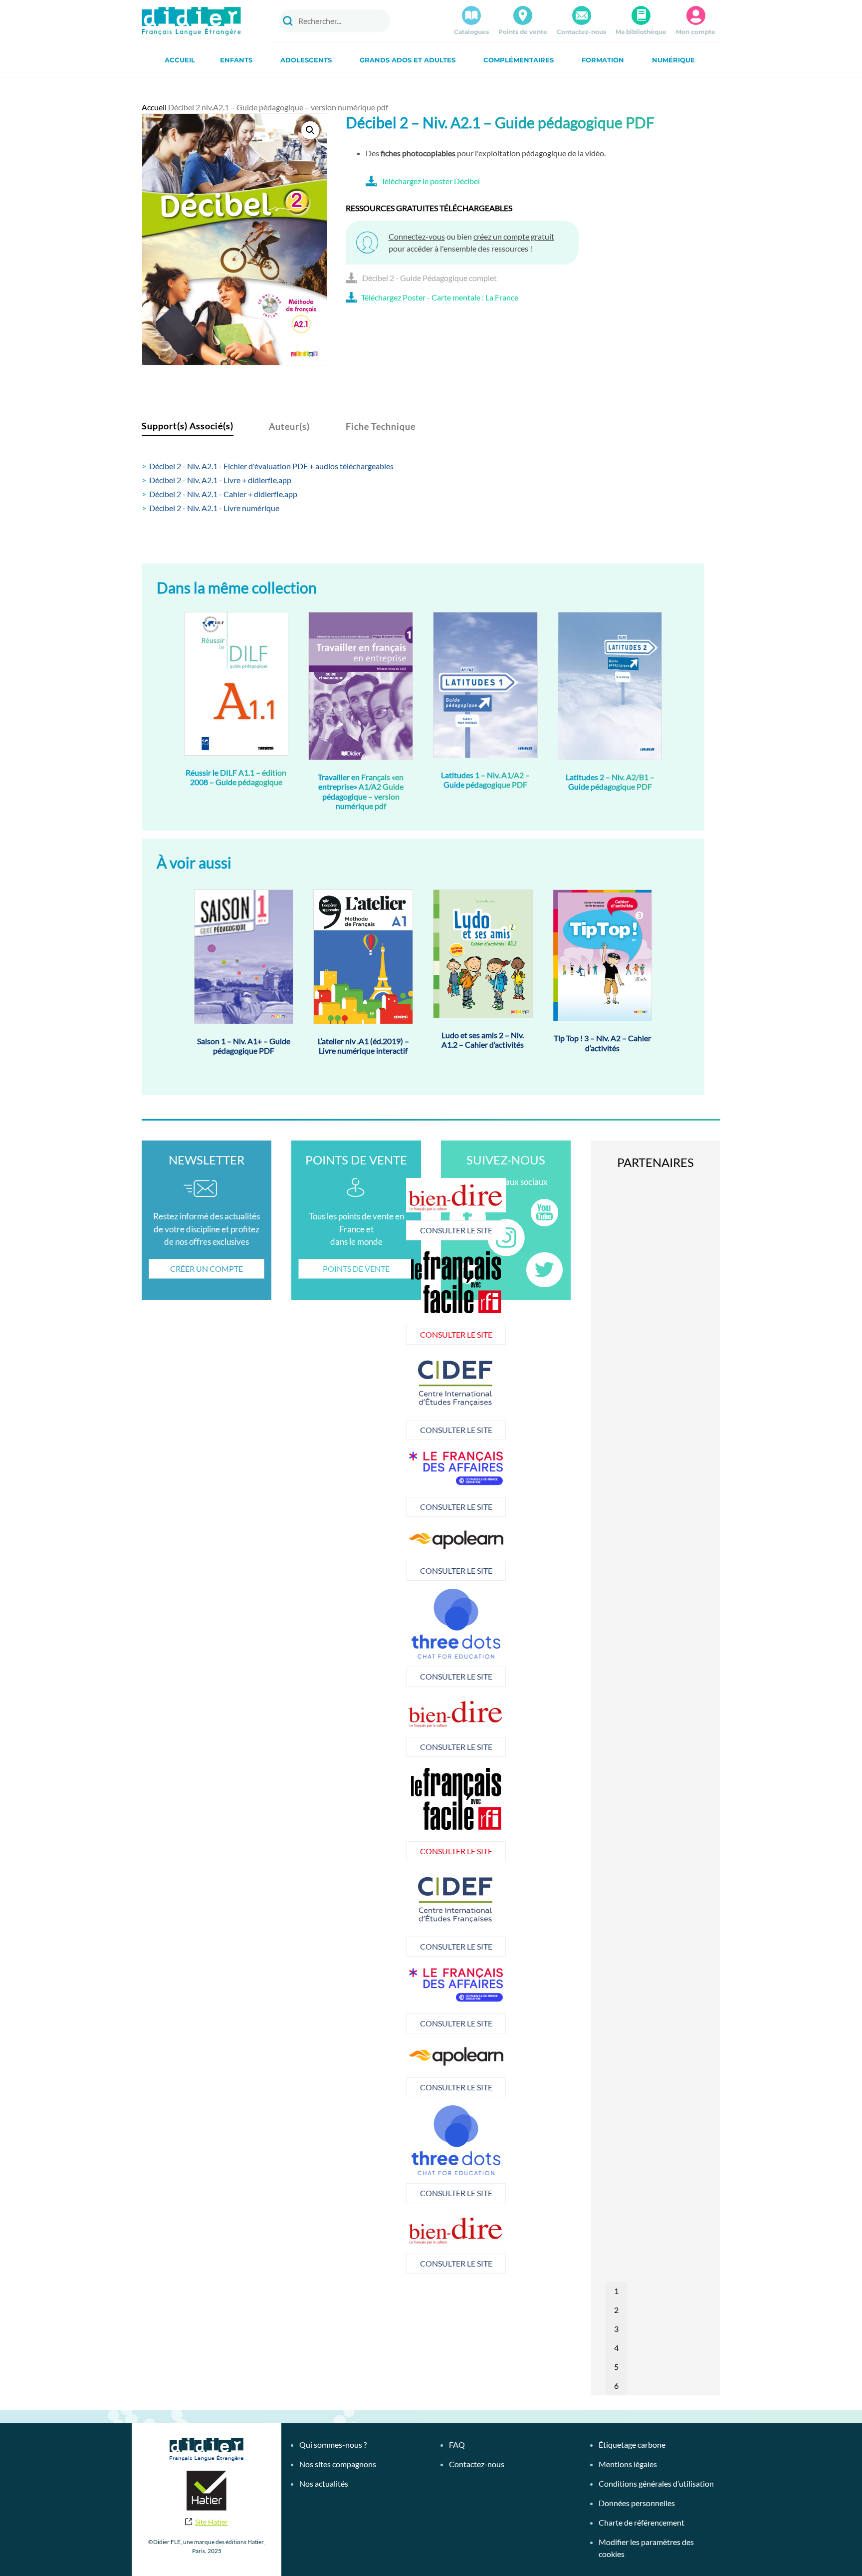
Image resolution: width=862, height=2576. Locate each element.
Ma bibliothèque (641, 32)
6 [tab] (616, 2386)
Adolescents (306, 60)
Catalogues (471, 32)
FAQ (457, 2444)
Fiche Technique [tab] (381, 426)
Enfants (236, 60)
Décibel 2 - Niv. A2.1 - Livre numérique (214, 508)
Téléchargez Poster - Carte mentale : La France (440, 297)
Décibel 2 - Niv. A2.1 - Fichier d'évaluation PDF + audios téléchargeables (271, 466)
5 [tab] (616, 2367)
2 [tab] (616, 2310)
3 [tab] (616, 2329)
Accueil (180, 60)
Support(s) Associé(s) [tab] (188, 426)
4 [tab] (616, 2348)
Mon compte (696, 32)
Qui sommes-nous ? (333, 2444)
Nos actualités (324, 2483)
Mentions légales (628, 2464)
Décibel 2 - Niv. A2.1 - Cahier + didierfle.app (223, 494)
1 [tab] (616, 2291)
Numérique (673, 60)
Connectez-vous (417, 236)
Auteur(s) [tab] (289, 426)
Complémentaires (519, 60)
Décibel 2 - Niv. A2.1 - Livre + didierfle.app (220, 480)
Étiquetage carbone (632, 2444)
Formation (603, 60)
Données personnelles (637, 2503)
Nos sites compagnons (338, 2464)
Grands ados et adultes (408, 60)
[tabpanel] (373, 1396)
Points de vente (523, 32)
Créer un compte (207, 1269)
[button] (310, 130)
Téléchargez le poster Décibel (431, 181)
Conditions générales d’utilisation (656, 2483)
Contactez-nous (581, 32)
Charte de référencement (642, 2522)
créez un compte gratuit (514, 236)
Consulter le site (373, 1230)
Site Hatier (212, 2522)
